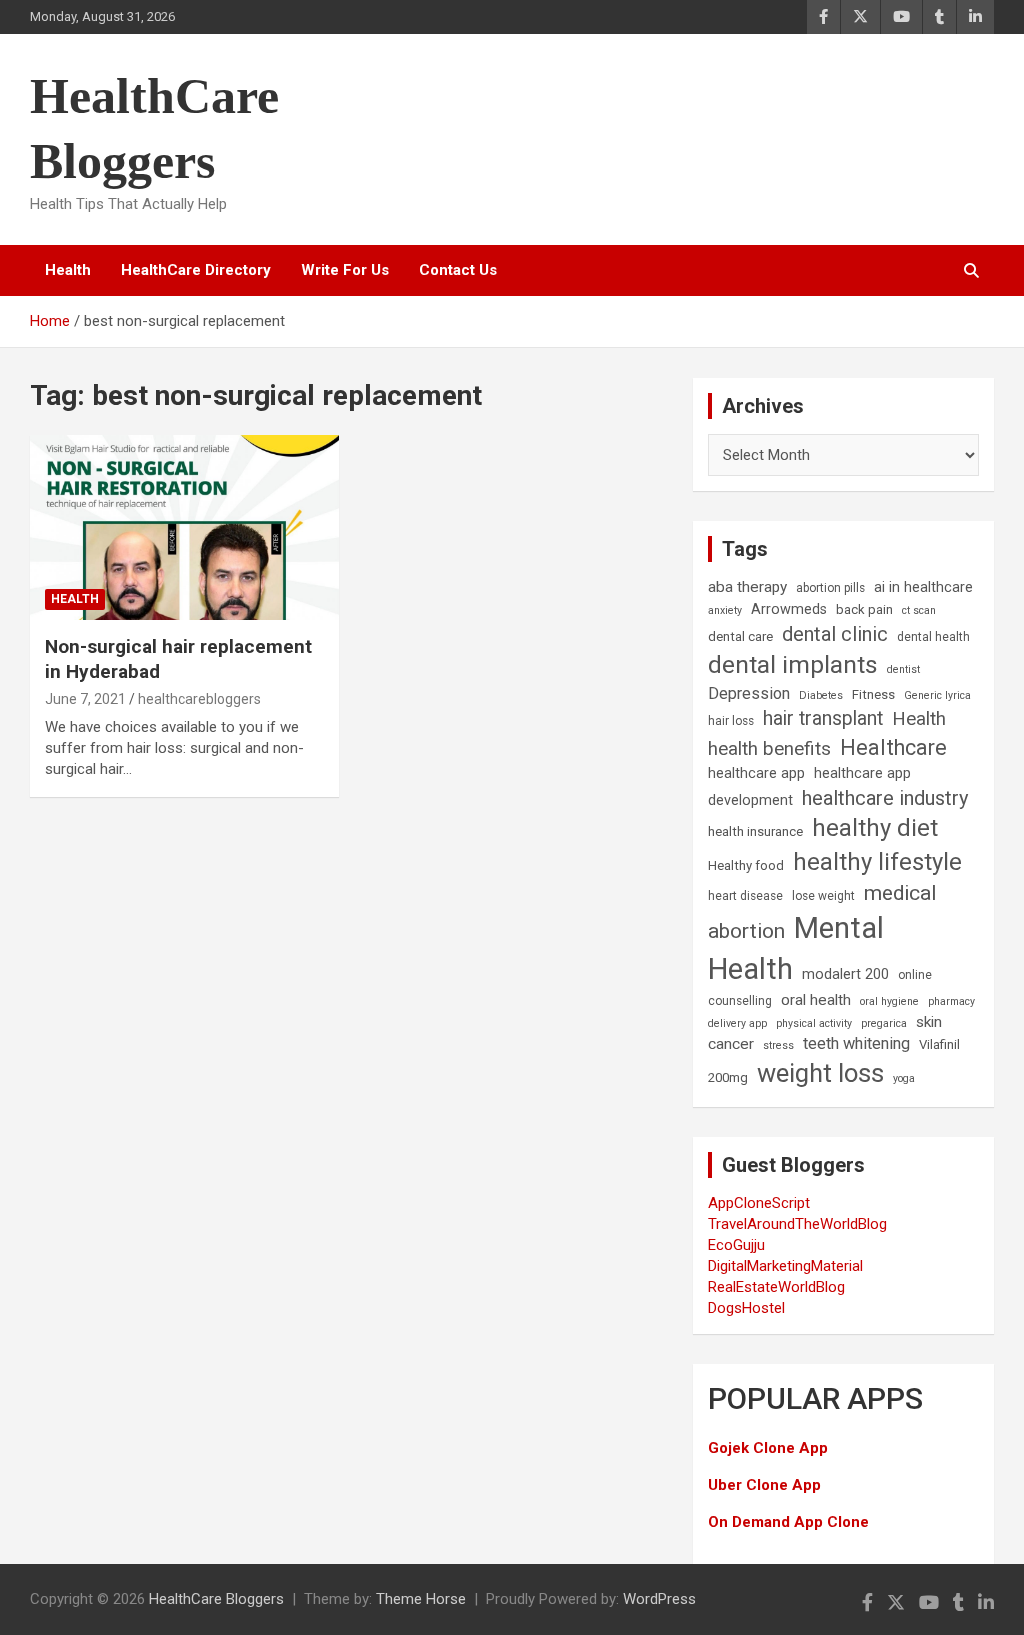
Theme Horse (421, 1599)
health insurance (755, 831)
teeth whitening (856, 1043)
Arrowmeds (789, 609)
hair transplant (823, 718)
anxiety (725, 610)
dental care (740, 636)
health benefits (769, 748)
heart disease (745, 896)
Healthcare (893, 747)
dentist (903, 669)
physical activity (814, 1023)
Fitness (873, 694)
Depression (749, 693)
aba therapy (747, 587)
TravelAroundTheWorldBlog (797, 1224)
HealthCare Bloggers (216, 1599)
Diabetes (821, 695)
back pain (864, 609)
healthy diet (875, 828)
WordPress (659, 1599)
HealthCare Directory (196, 270)
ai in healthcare (923, 587)
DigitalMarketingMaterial (785, 1266)
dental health (933, 637)
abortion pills (830, 588)
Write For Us (345, 270)
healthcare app (756, 773)
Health (68, 270)
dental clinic (835, 634)
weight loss (820, 1073)
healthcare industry (885, 798)
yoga (904, 1078)
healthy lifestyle (877, 862)
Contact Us (458, 270)
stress (778, 1045)
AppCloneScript (759, 1203)
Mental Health (796, 948)
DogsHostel (746, 1308)
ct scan (919, 610)
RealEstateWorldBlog (776, 1287)
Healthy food (746, 865)
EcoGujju (736, 1245)
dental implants (793, 664)
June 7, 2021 (85, 699)
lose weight (823, 896)
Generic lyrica (937, 695)
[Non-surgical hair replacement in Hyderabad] (184, 527)
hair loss (731, 721)
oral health (816, 1000)
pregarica (884, 1023)
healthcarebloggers (199, 699)
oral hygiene (889, 1001)
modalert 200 (845, 974)
